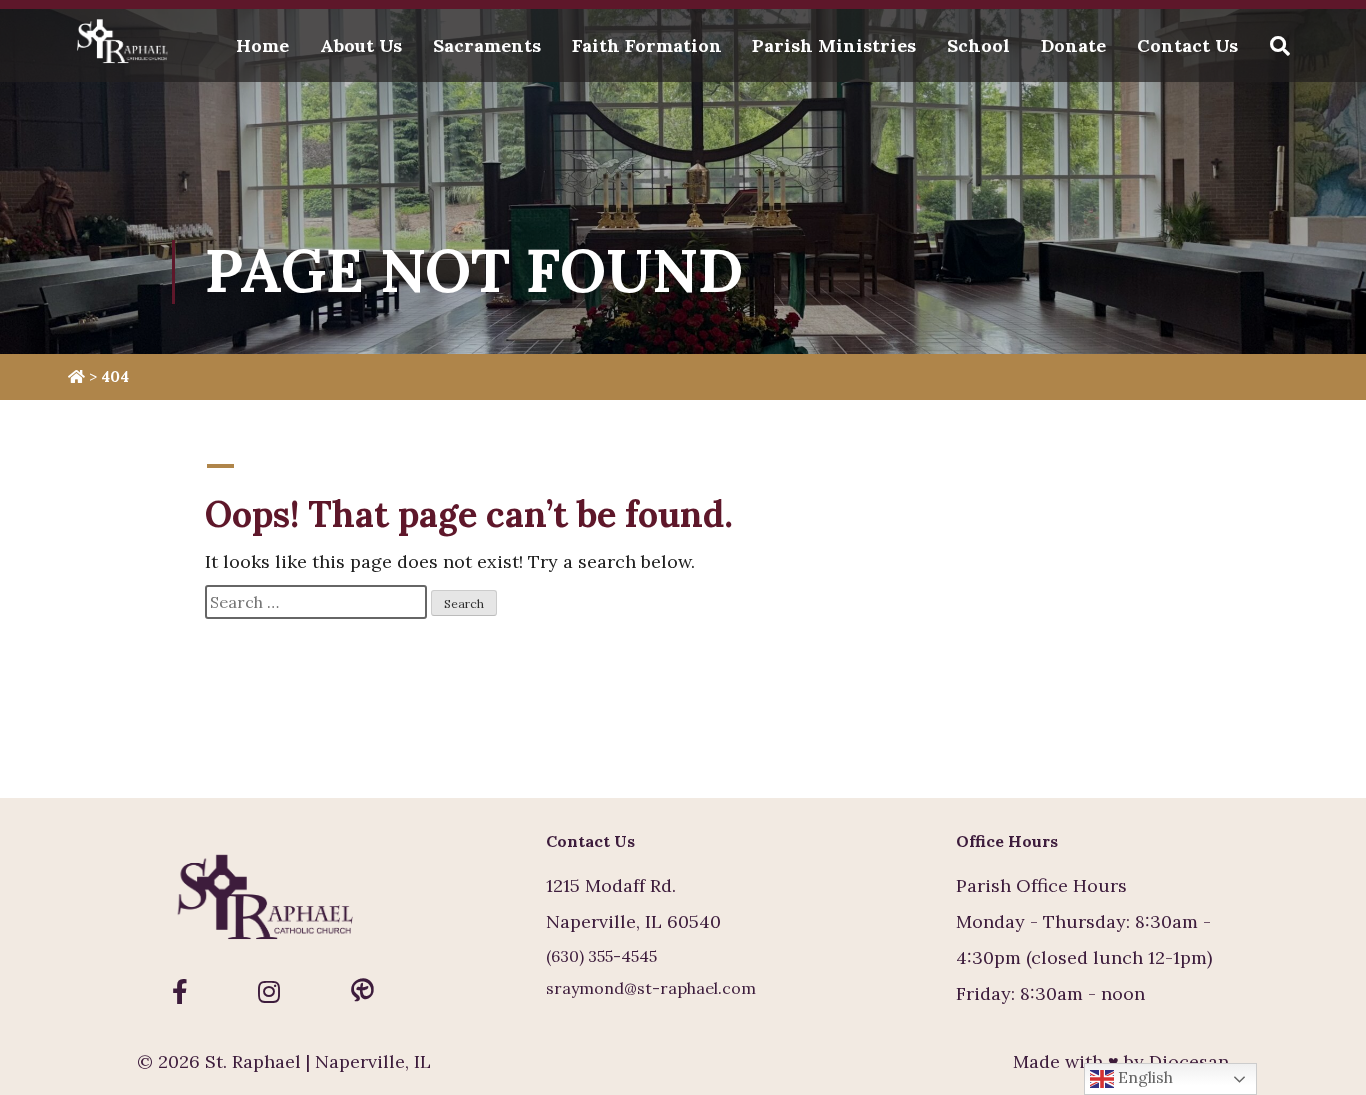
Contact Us (1187, 45)
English (1143, 1077)
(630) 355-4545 (601, 956)
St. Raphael (253, 1061)
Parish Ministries (834, 45)
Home (262, 45)
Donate (1073, 45)
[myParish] (362, 992)
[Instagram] (269, 992)
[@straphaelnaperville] (180, 992)
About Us (361, 45)
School (978, 45)
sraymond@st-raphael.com (651, 988)
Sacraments (487, 45)
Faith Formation (647, 45)
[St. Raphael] (126, 46)
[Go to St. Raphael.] (76, 376)
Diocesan (1189, 1061)
